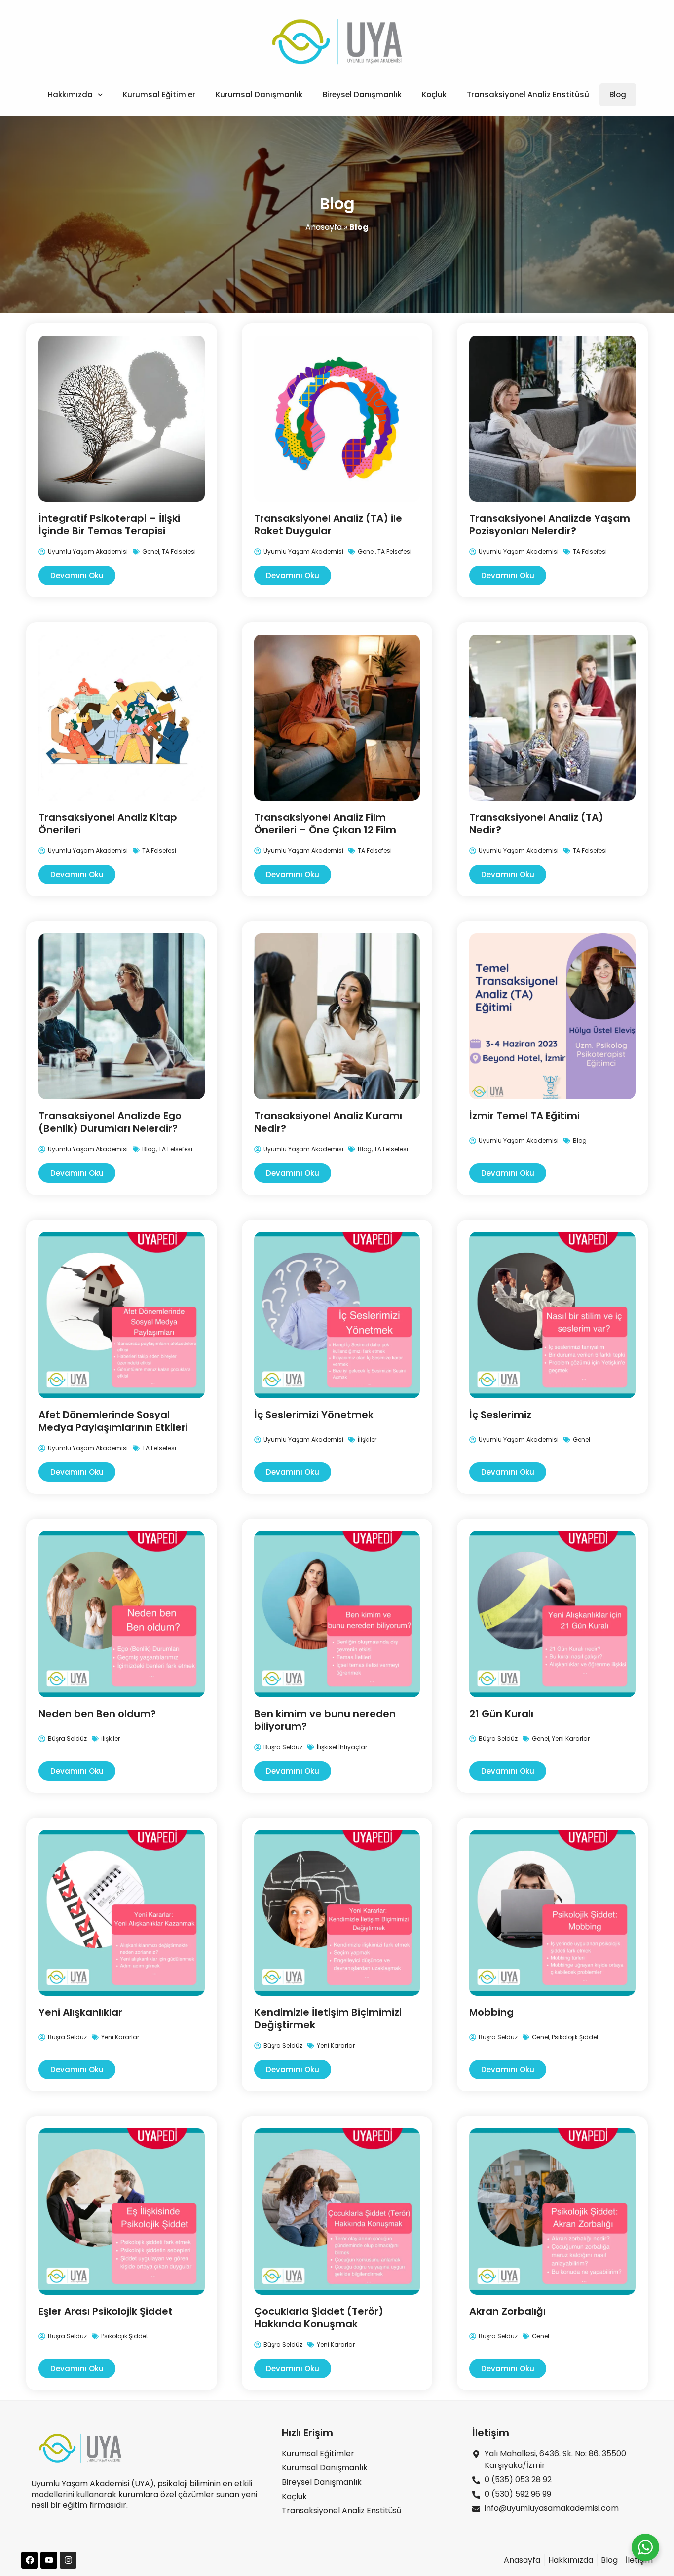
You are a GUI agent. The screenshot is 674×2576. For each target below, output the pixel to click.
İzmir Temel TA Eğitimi (524, 1116)
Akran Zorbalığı (507, 2311)
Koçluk (434, 94)
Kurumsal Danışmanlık (259, 94)
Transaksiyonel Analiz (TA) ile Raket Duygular (328, 524)
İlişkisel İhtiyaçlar (342, 1747)
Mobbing (491, 2012)
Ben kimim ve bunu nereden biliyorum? (325, 1720)
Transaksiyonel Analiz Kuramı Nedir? (328, 1122)
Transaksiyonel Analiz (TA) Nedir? (536, 823)
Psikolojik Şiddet (575, 2037)
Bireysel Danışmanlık (362, 94)
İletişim (491, 2433)
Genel (151, 551)
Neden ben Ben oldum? (97, 1714)
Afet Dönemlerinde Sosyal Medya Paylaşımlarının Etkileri (113, 1421)
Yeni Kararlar (571, 1738)
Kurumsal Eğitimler (159, 94)
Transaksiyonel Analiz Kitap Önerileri (108, 823)
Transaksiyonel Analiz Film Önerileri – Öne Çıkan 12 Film (325, 823)
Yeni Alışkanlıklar (80, 2012)
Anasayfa (324, 227)
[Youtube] (49, 2560)
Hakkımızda (70, 94)
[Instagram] (68, 2560)
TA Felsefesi (179, 551)
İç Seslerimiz (500, 1415)
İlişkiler (367, 1439)
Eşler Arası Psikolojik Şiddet (106, 2311)
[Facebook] (30, 2560)
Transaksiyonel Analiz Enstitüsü (528, 94)
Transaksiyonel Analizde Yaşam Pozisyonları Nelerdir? (550, 524)
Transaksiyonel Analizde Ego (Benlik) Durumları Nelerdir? (110, 1122)
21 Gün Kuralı (501, 1714)
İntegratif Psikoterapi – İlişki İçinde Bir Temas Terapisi (109, 524)
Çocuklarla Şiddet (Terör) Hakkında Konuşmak (319, 2317)
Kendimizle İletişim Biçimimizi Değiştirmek (328, 2018)
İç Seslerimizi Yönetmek (314, 1415)
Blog (618, 94)
